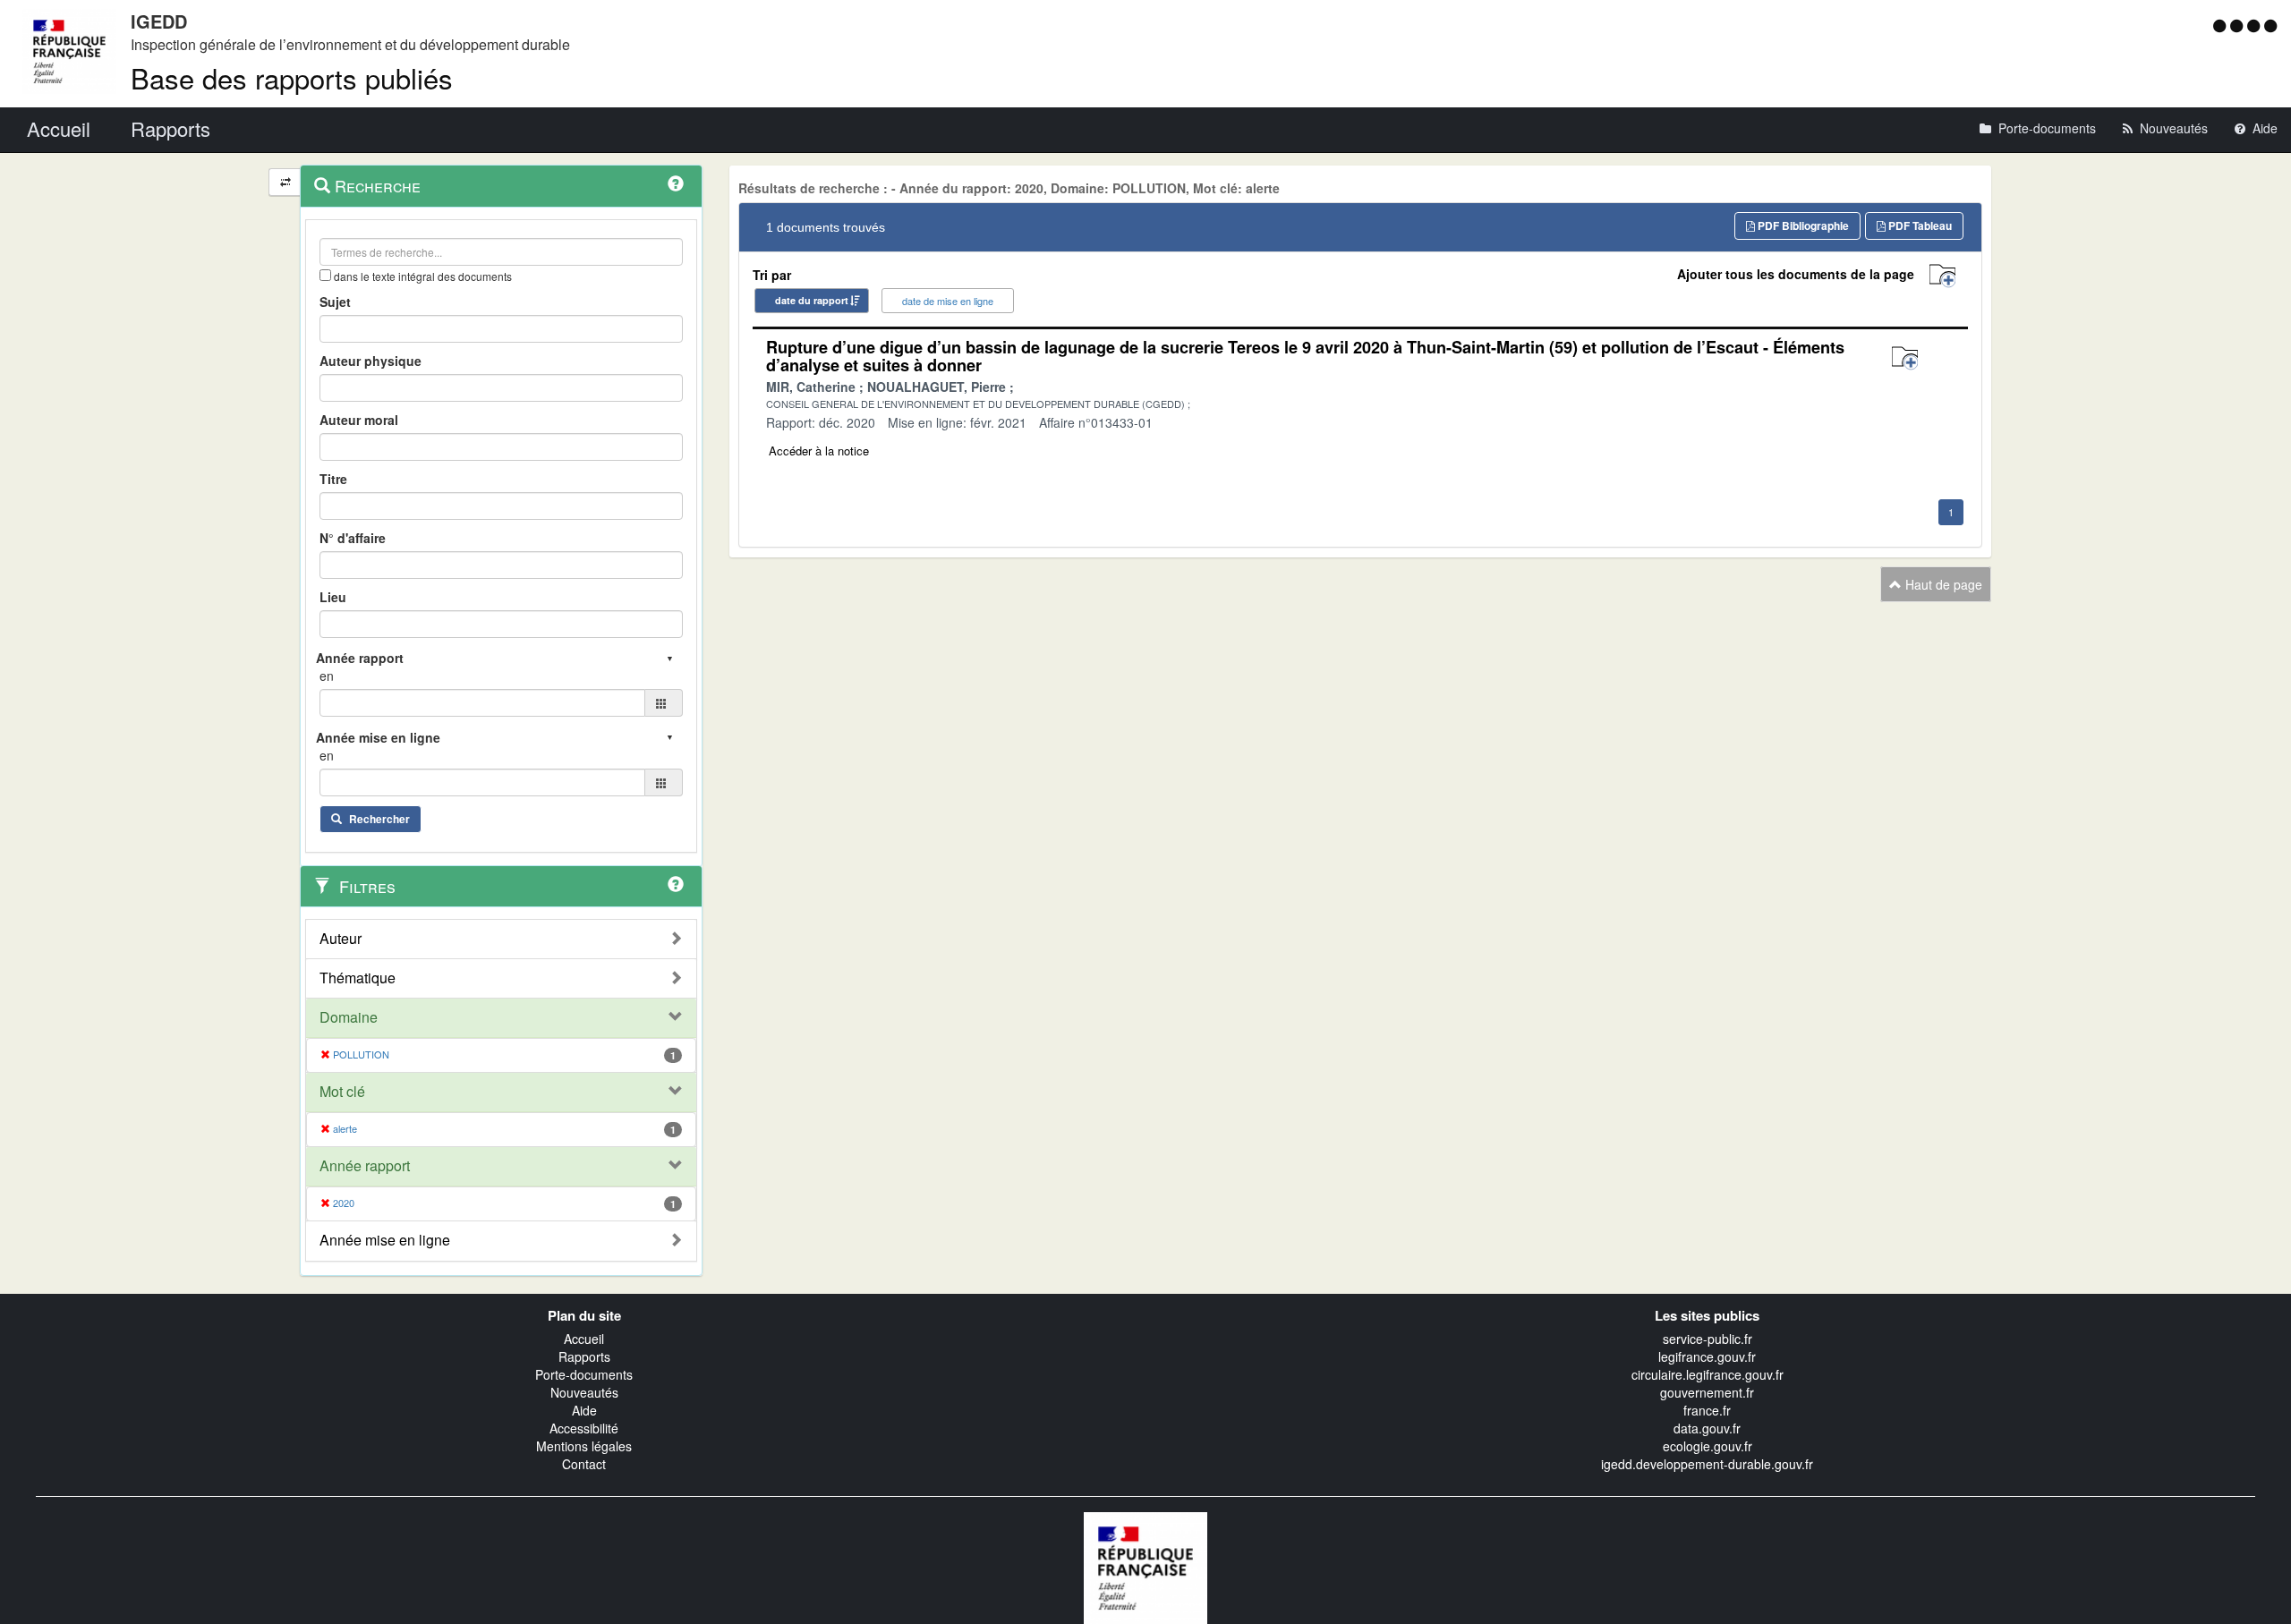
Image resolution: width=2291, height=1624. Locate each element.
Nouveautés (584, 1392)
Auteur (341, 939)
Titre (333, 479)
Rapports (584, 1356)
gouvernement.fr (1707, 1392)
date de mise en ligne (948, 301)
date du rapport (812, 300)
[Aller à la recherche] (2256, 25)
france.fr (1707, 1410)
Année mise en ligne (385, 1240)
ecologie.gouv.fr (1708, 1446)
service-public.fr (1708, 1339)
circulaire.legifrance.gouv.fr (1708, 1374)
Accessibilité (584, 1428)
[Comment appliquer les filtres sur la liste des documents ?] (676, 884)
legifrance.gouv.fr (1707, 1356)
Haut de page (1942, 584)
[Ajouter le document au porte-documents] (1905, 358)
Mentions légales (584, 1446)
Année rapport (365, 1166)
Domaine (349, 1017)
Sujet (335, 302)
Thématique (358, 978)
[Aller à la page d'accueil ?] (2270, 25)
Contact (584, 1464)
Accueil (584, 1339)
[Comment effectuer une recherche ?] (676, 183)
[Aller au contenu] (2239, 25)
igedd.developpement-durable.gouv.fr (1707, 1464)
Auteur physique (370, 361)
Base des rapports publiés (292, 77)
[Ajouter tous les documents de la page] (1942, 276)
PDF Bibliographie (1802, 225)
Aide (584, 1410)
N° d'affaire (353, 538)
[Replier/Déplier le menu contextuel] (285, 182)
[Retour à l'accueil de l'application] (1145, 1566)
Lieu (333, 597)
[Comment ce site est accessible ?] (2222, 25)
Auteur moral (359, 420)
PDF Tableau (1919, 225)
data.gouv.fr (1707, 1428)
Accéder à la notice (819, 451)
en (327, 676)
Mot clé (342, 1092)
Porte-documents (584, 1374)
